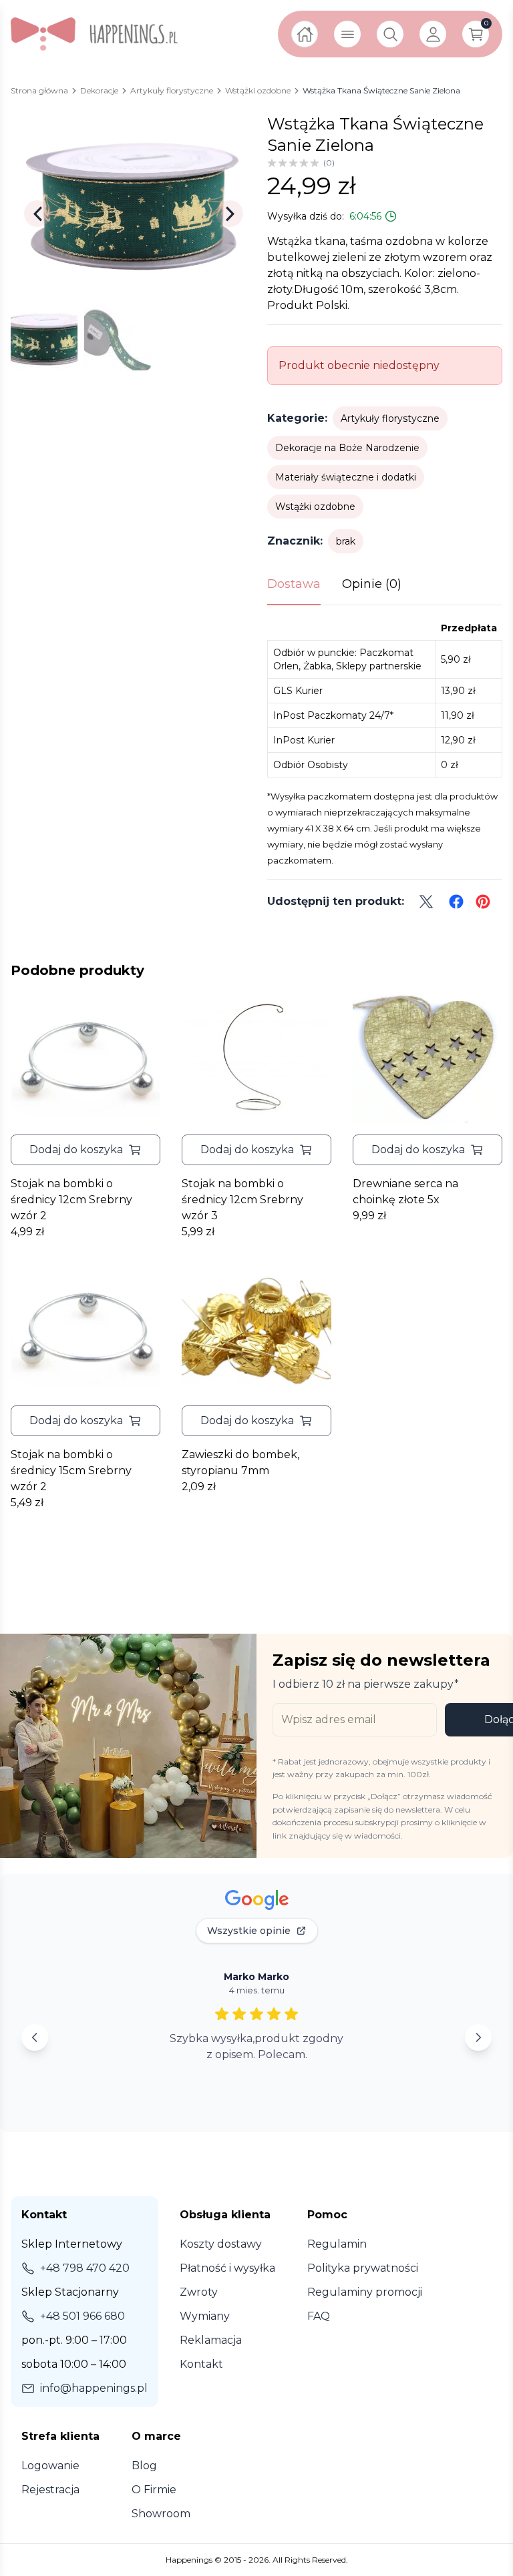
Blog (144, 2466)
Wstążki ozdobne (315, 507)
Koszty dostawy (221, 2244)
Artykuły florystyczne (390, 418)
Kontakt (201, 2364)
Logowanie (50, 2466)
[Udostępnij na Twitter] (426, 902)
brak (346, 541)
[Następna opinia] (478, 2037)
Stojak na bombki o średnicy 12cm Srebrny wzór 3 (242, 1200)
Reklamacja (211, 2340)
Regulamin (337, 2244)
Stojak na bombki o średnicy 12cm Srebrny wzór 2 (71, 1200)
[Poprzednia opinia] (35, 2037)
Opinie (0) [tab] (372, 584)
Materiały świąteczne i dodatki (346, 477)
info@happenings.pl (94, 2388)
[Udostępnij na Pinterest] (483, 902)
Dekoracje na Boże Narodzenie (347, 448)
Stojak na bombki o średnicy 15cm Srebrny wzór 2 (71, 1471)
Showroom (161, 2514)
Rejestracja (50, 2490)
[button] (85, 1150)
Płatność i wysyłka (227, 2268)
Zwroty (199, 2292)
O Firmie (154, 2490)
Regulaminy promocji (365, 2292)
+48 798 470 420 (85, 2268)
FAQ (319, 2316)
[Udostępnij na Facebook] (456, 902)
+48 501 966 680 (82, 2316)
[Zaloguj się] (433, 34)
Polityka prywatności (363, 2268)
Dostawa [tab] (294, 584)
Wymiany (205, 2316)
